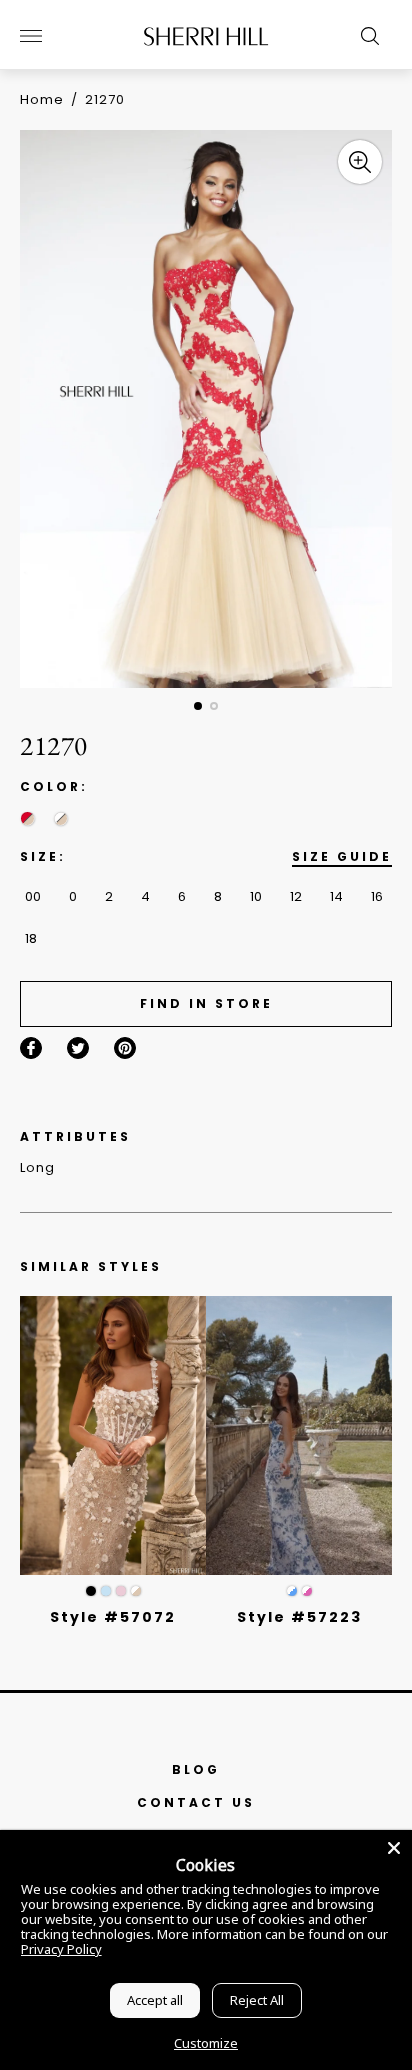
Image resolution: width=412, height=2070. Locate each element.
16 (377, 896)
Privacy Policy (61, 1949)
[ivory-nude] (60, 818)
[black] (91, 1591)
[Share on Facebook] (31, 1048)
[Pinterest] (125, 1048)
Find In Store (206, 1003)
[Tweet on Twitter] (78, 1048)
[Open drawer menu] (31, 36)
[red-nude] (27, 818)
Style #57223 (299, 1617)
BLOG (196, 1769)
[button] (198, 706)
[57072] (113, 1435)
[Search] (365, 36)
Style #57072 (113, 1617)
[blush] (121, 1591)
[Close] (394, 1848)
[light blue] (106, 1591)
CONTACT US (196, 1802)
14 (336, 896)
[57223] (299, 1435)
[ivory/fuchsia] (307, 1591)
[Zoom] (360, 162)
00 (33, 896)
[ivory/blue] (292, 1591)
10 (256, 896)
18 (31, 938)
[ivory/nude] (136, 1591)
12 (296, 896)
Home (42, 99)
